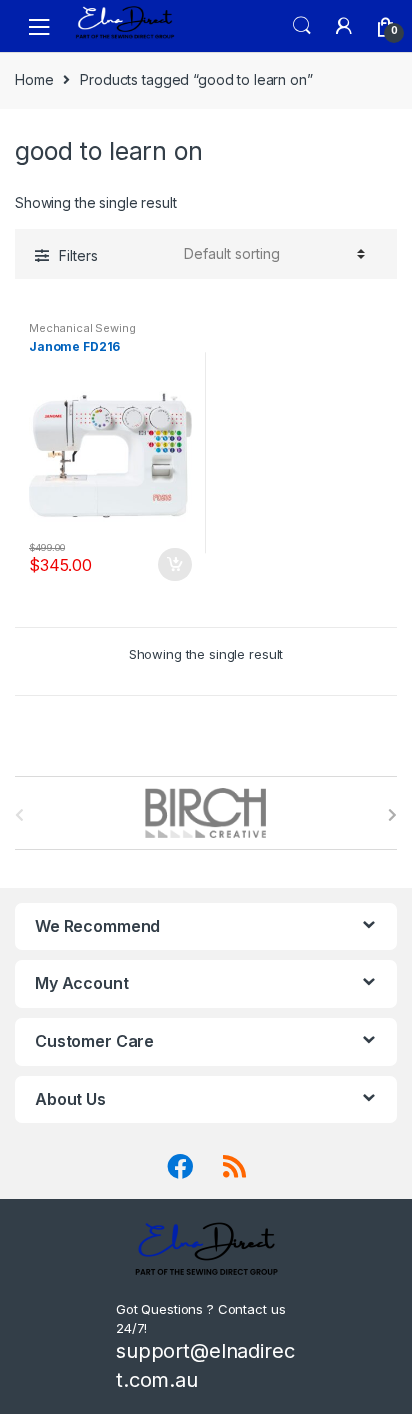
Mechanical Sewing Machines (82, 334)
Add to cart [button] (174, 565)
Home (34, 79)
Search (302, 26)
